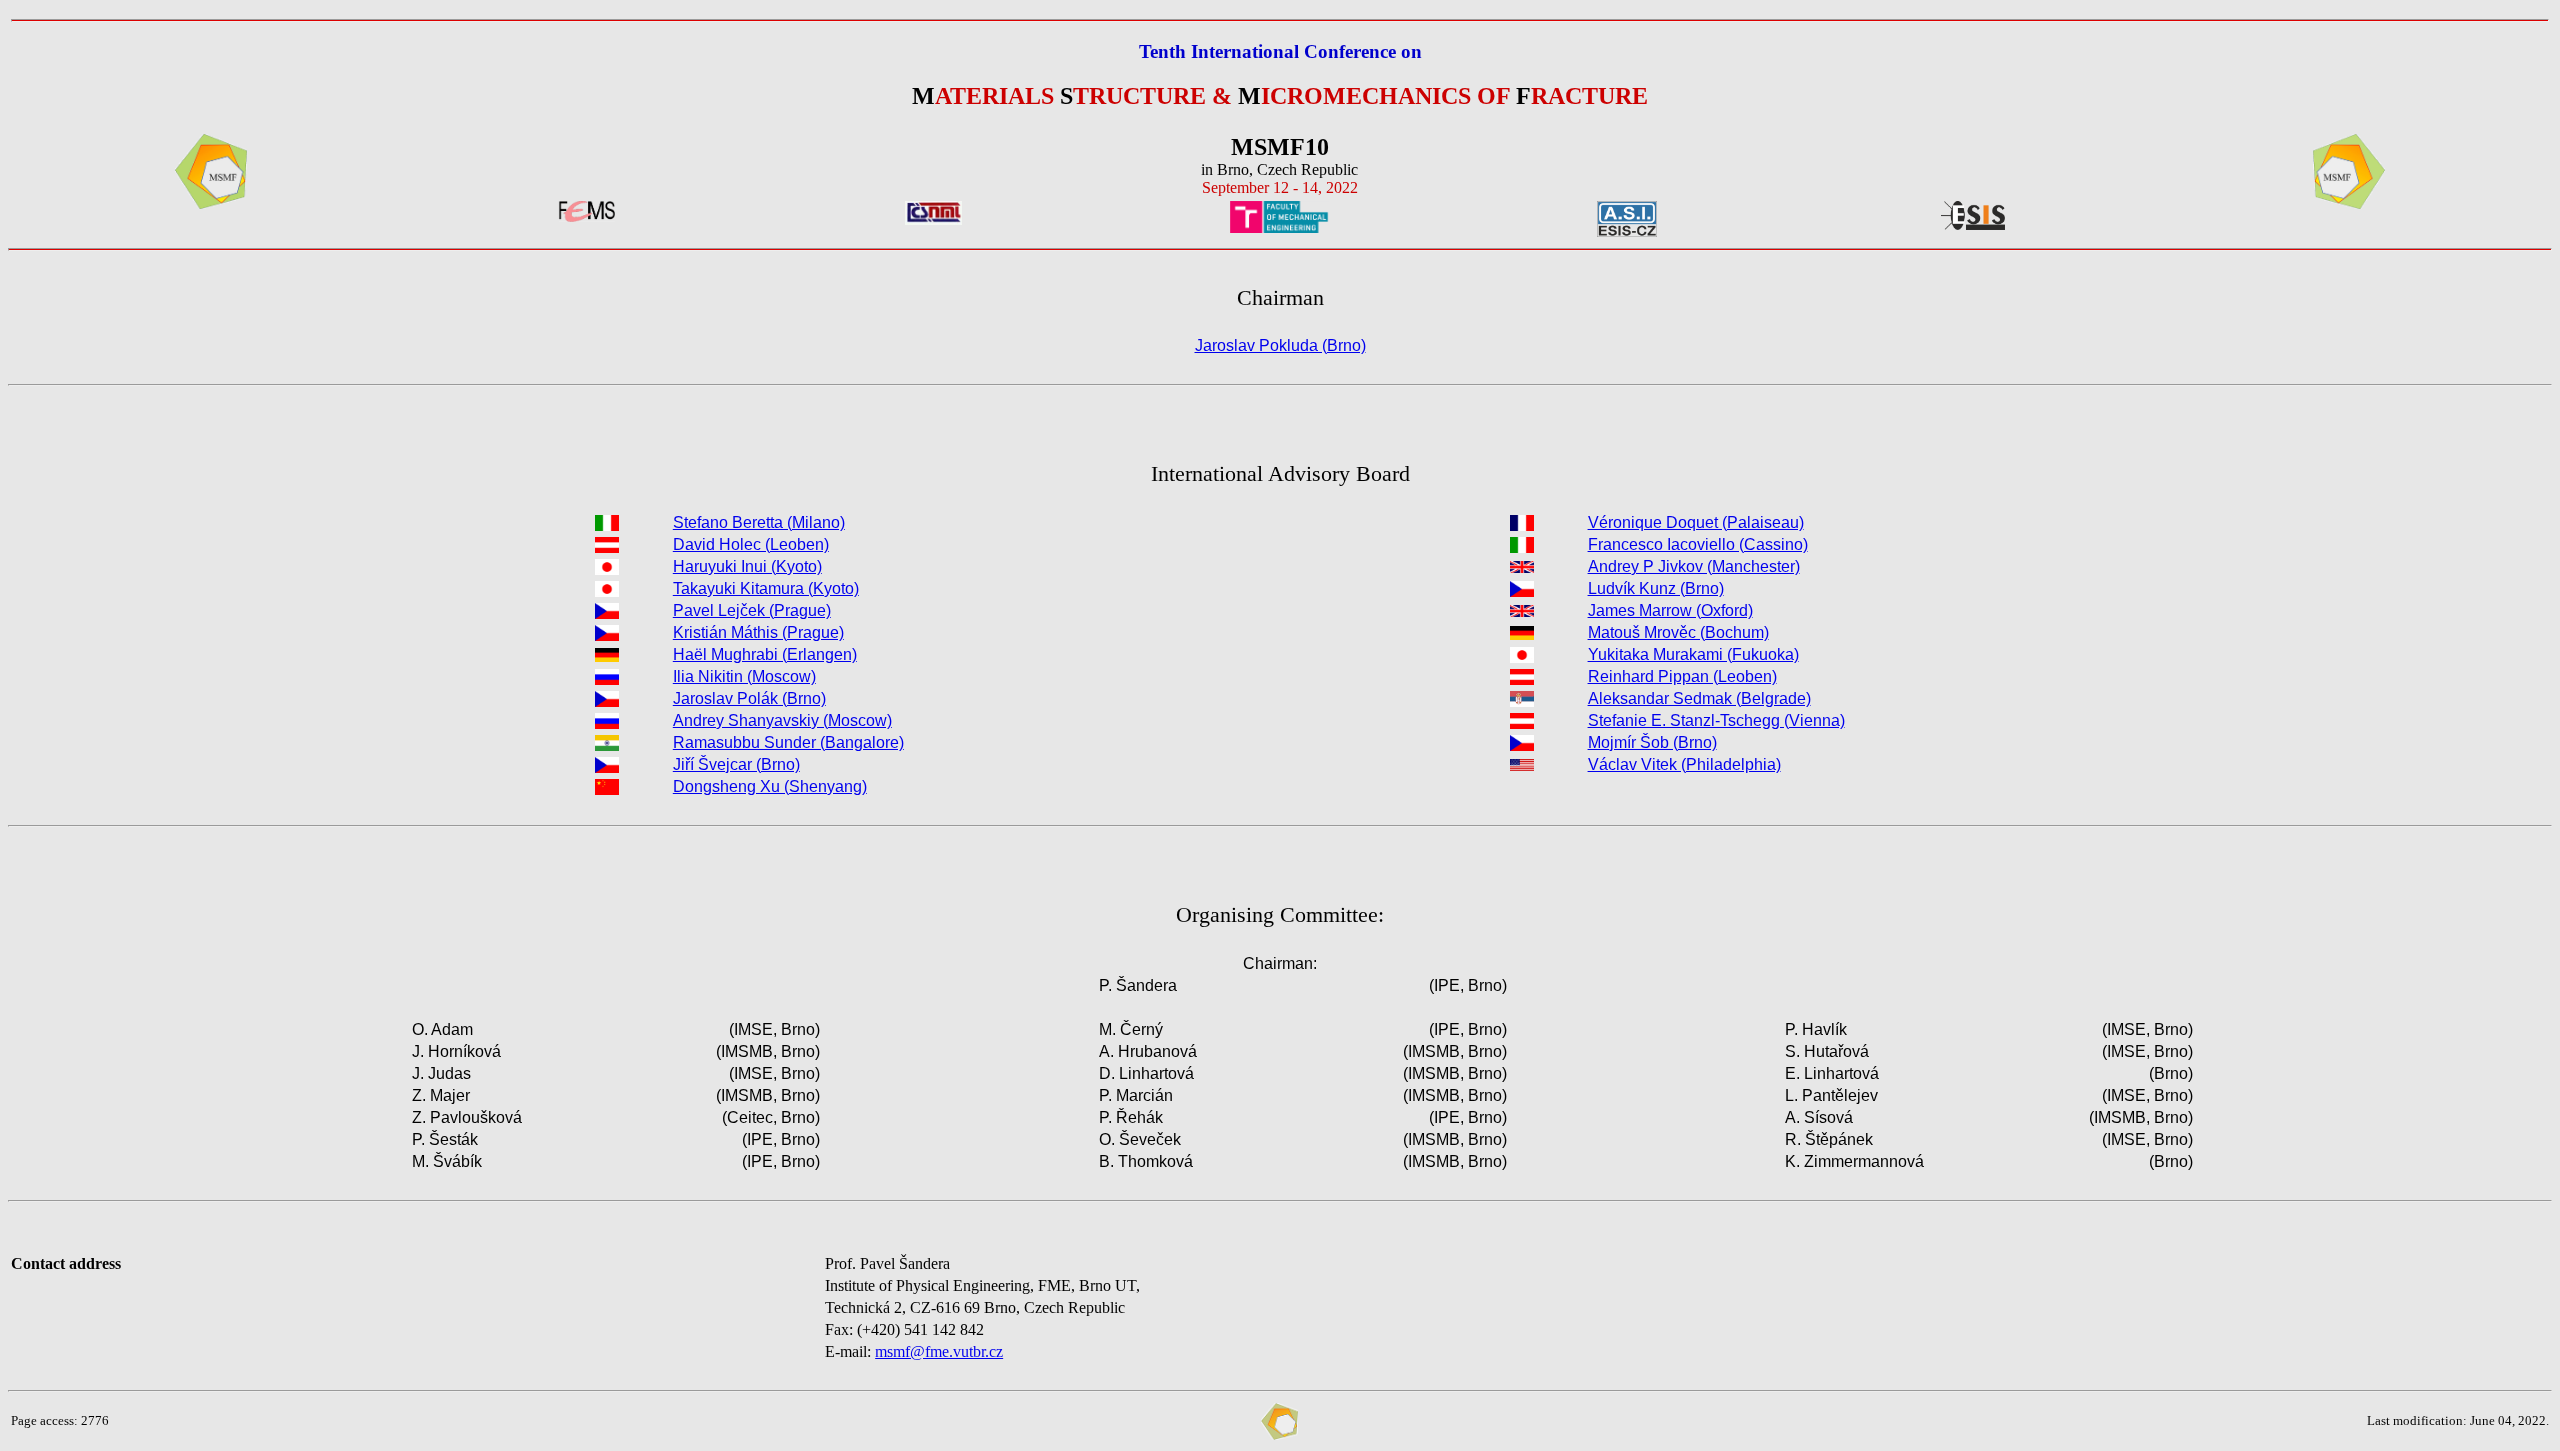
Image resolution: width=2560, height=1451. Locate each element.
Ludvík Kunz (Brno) (1656, 588)
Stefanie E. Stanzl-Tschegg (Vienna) (1716, 720)
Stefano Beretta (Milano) (759, 522)
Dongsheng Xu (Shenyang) (770, 786)
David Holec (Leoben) (751, 544)
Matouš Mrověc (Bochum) (1678, 632)
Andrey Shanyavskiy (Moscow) (782, 720)
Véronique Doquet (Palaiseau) (1696, 522)
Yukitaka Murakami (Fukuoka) (1693, 654)
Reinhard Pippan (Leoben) (1682, 676)
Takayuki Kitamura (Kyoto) (766, 588)
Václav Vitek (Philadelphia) (1684, 764)
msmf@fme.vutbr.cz (939, 1351)
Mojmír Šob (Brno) (1652, 742)
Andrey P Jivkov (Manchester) (1694, 566)
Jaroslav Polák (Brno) (749, 698)
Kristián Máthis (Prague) (758, 632)
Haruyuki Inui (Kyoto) (747, 566)
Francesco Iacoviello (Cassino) (1698, 544)
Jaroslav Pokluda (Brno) (1280, 345)
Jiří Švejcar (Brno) (736, 764)
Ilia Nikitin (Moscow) (744, 676)
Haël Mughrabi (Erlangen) (765, 654)
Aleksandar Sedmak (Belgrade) (1699, 698)
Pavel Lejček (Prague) (752, 610)
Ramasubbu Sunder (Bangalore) (788, 742)
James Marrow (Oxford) (1670, 610)
